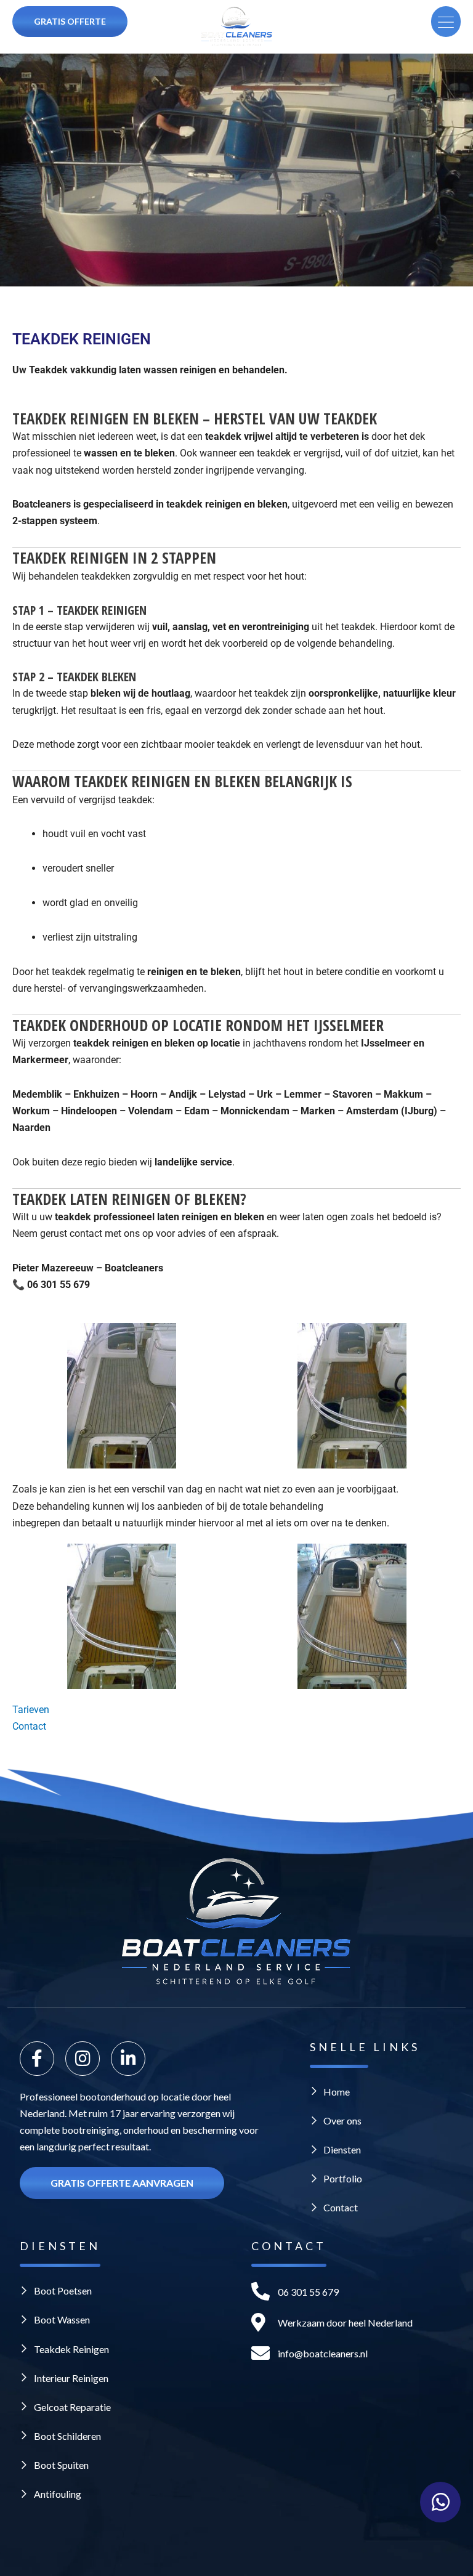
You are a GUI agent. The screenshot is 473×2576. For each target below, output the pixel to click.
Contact (29, 1726)
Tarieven (31, 1710)
